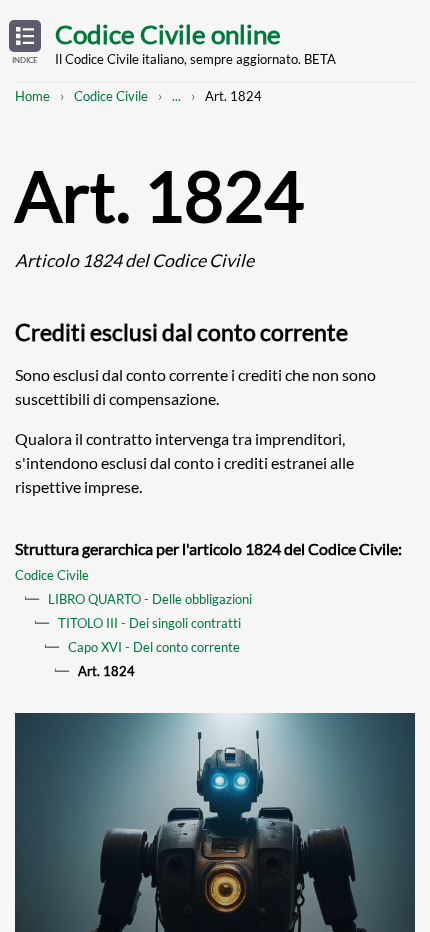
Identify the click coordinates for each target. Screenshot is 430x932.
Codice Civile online (168, 34)
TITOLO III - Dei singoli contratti (149, 623)
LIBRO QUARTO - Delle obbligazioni (150, 599)
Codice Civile (111, 96)
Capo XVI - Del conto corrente (154, 647)
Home (32, 96)
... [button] (176, 96)
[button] (25, 43)
